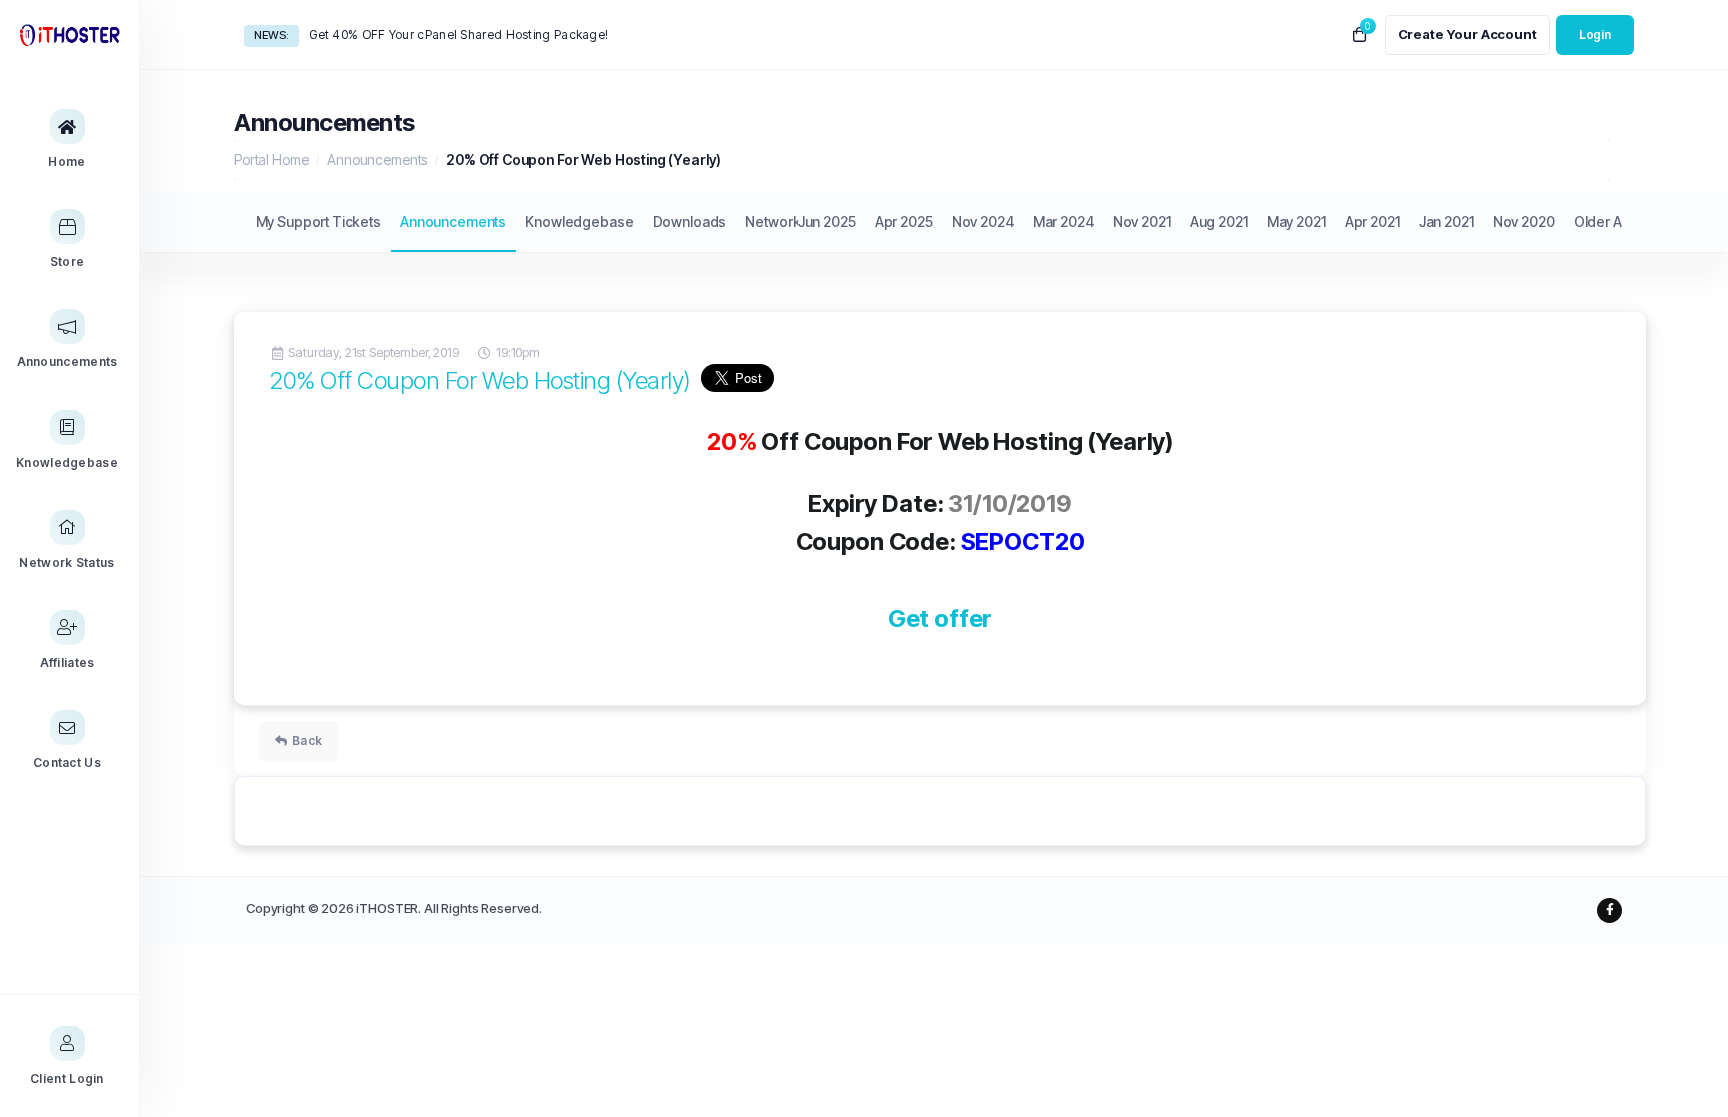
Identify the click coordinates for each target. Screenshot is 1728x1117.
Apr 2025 (904, 221)
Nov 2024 (983, 221)
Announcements (377, 159)
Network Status (794, 221)
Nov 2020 (1524, 221)
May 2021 (1296, 221)
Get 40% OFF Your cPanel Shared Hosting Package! (458, 34)
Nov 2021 (1142, 221)
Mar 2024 (1063, 221)
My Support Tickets (318, 221)
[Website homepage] (69, 34)
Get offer (940, 618)
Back (307, 740)
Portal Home (271, 159)
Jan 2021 (1446, 221)
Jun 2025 (827, 221)
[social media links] (1609, 910)
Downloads (690, 221)
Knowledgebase (579, 221)
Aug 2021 (1219, 221)
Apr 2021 (1372, 221)
